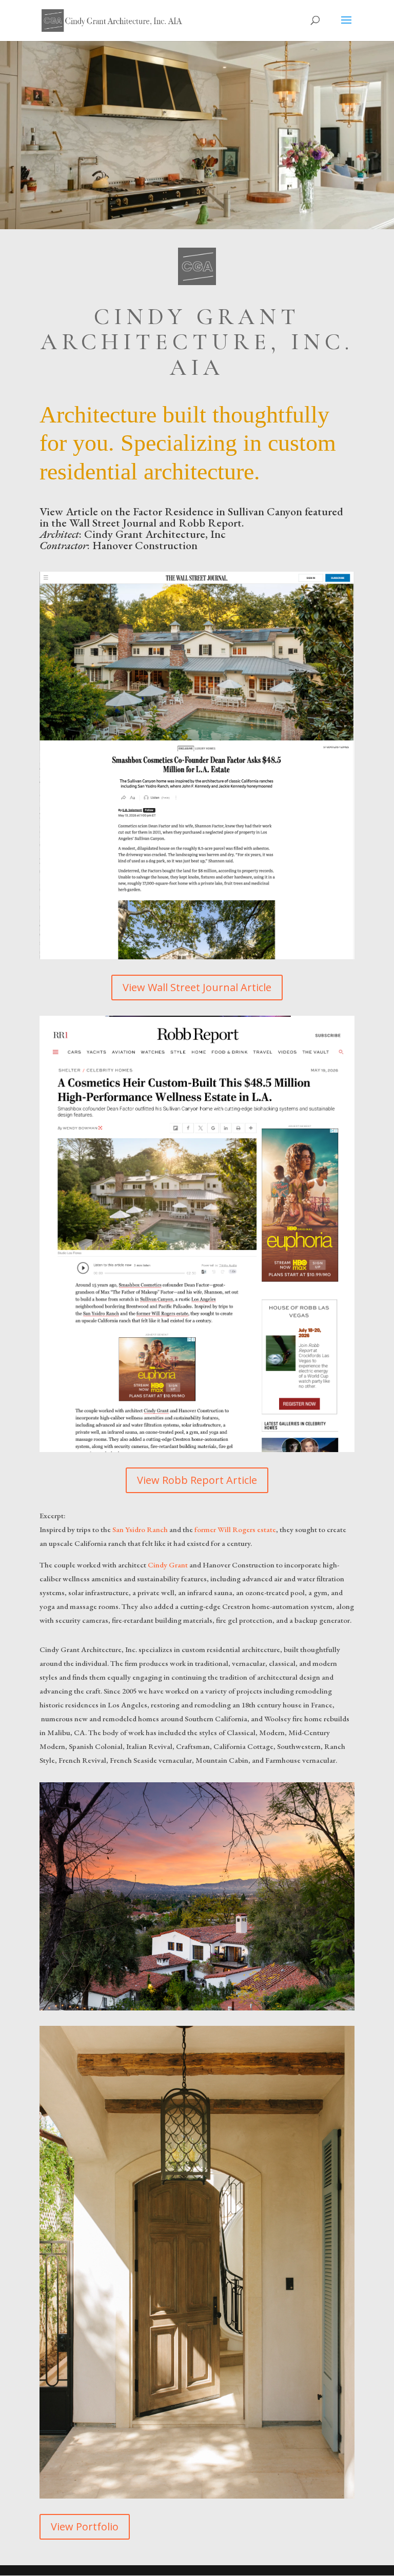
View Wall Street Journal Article (197, 987)
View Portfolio (85, 2527)
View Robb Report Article (197, 1480)
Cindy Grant (168, 1565)
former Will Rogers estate (235, 1529)
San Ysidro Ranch (140, 1529)
